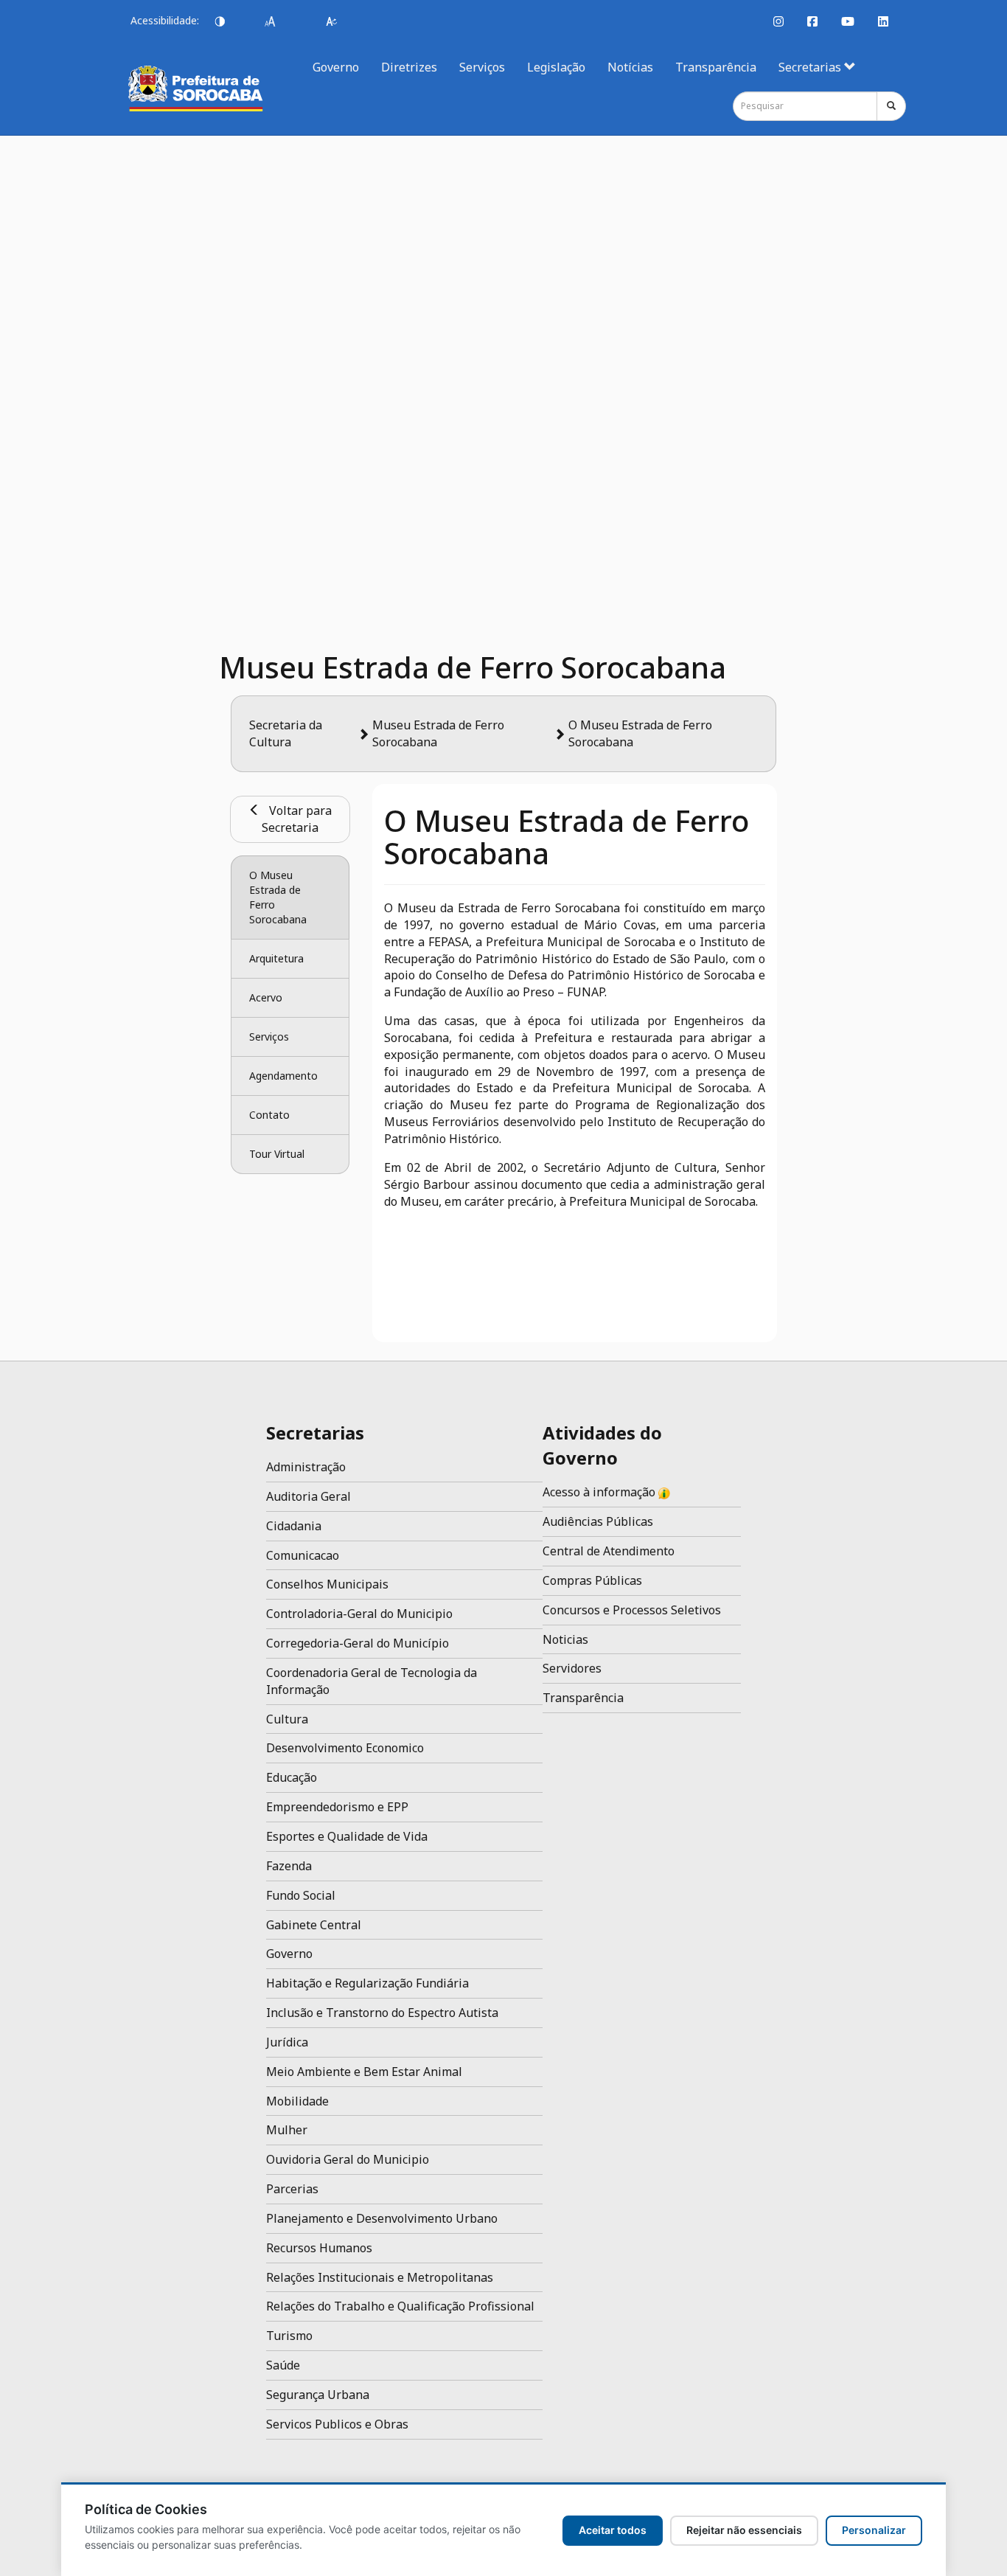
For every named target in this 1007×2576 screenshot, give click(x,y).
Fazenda (289, 1866)
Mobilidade (297, 2101)
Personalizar (874, 2530)
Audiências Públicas (598, 1521)
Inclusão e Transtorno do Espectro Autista (382, 2013)
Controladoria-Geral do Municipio (359, 1614)
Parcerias (292, 2189)
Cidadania (294, 1526)
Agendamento (283, 1076)
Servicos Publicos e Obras (337, 2424)
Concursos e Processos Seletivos (632, 1610)
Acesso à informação (600, 1492)
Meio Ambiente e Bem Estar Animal (364, 2072)
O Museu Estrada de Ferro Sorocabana (278, 897)
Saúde (283, 2365)
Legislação (556, 67)
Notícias (630, 67)
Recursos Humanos (319, 2248)
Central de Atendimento (609, 1551)
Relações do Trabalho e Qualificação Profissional (400, 2306)
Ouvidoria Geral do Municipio (348, 2159)
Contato (269, 1115)
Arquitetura (276, 958)
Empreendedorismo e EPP (337, 1807)
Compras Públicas (592, 1580)
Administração (306, 1467)
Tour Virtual (277, 1154)
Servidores (572, 1668)
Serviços (482, 67)
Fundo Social (301, 1895)
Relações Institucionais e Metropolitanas (380, 2277)
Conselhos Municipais (327, 1584)
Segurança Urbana (318, 2395)
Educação (292, 1777)
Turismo (289, 2336)
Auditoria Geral (309, 1496)
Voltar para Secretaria (296, 819)
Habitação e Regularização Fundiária (367, 1983)
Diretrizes (409, 67)
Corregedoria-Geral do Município (358, 1643)
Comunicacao (303, 1555)
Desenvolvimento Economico (345, 1748)
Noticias (565, 1639)
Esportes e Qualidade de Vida (347, 1836)
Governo (336, 67)
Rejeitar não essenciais (744, 2530)
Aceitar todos (613, 2530)
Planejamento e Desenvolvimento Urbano (382, 2218)
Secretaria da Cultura (286, 733)
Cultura (287, 1719)
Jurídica (287, 2042)
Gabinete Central (314, 1925)
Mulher (287, 2130)
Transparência (716, 67)
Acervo (266, 997)
